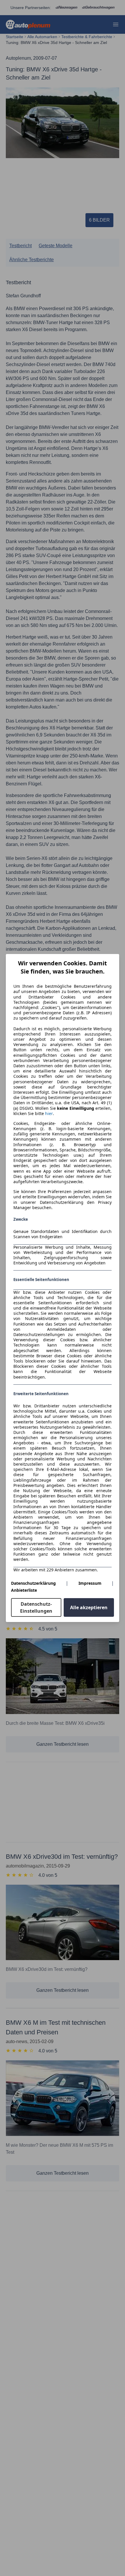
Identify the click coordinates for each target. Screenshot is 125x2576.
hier (49, 1114)
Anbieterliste (24, 1590)
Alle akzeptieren (89, 1607)
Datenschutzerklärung (33, 1583)
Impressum (90, 1583)
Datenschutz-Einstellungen (36, 1607)
